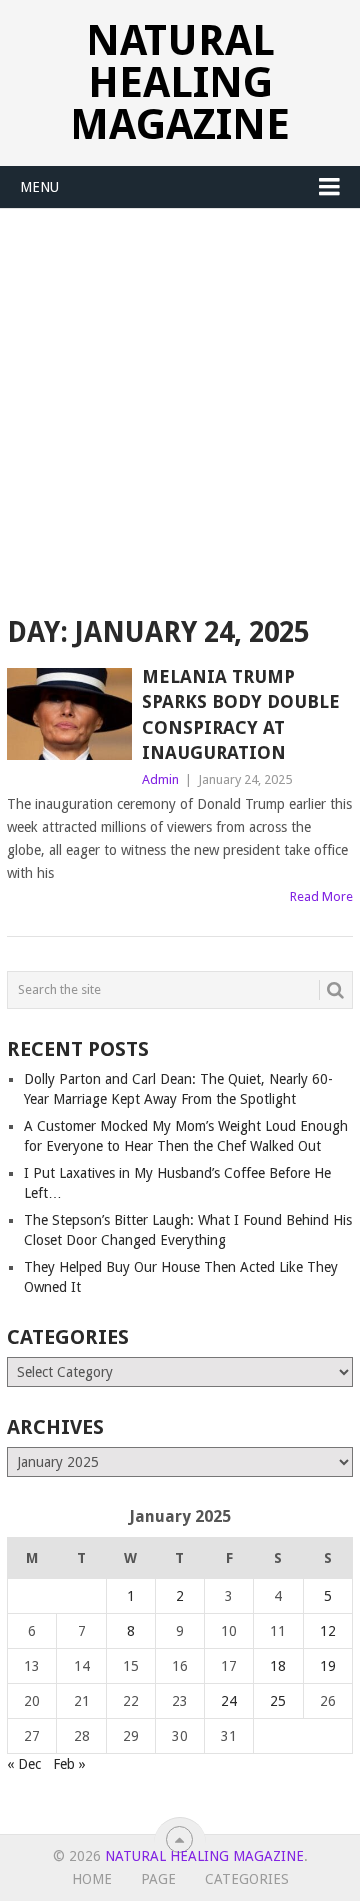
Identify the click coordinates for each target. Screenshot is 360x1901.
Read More (321, 896)
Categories (247, 1879)
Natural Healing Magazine (180, 82)
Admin (160, 779)
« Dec (24, 1764)
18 (278, 1666)
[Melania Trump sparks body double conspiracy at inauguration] (69, 714)
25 (278, 1701)
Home (92, 1879)
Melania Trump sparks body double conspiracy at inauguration (241, 714)
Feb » (69, 1764)
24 (229, 1701)
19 (328, 1666)
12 (328, 1631)
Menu (39, 187)
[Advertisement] (180, 399)
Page (158, 1879)
